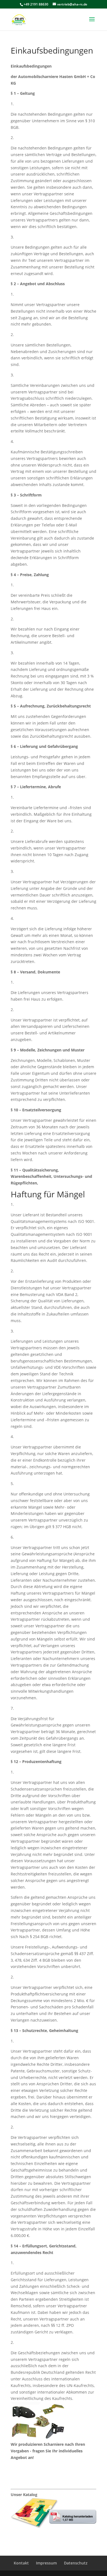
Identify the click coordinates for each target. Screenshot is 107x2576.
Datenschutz (76, 2563)
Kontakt (27, 2476)
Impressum (46, 2563)
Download (30, 2535)
